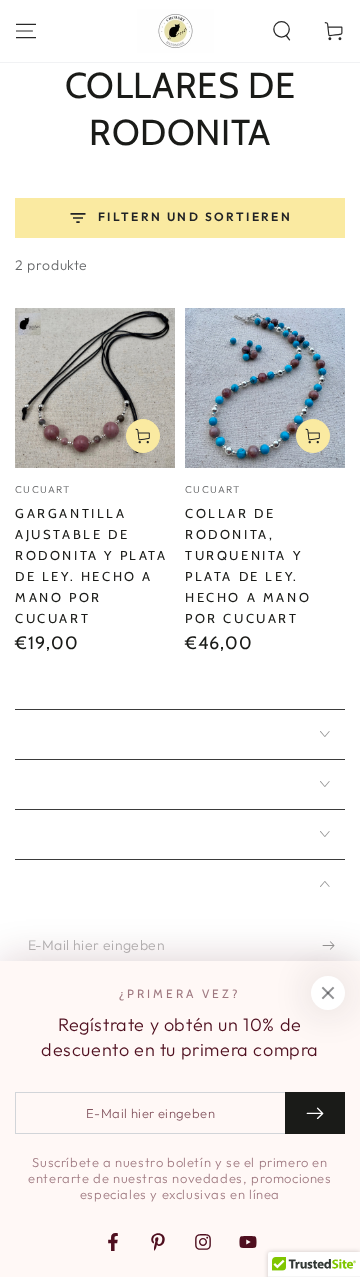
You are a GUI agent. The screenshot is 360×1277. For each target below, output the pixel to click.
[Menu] (26, 31)
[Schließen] (328, 993)
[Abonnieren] (333, 946)
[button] (282, 31)
